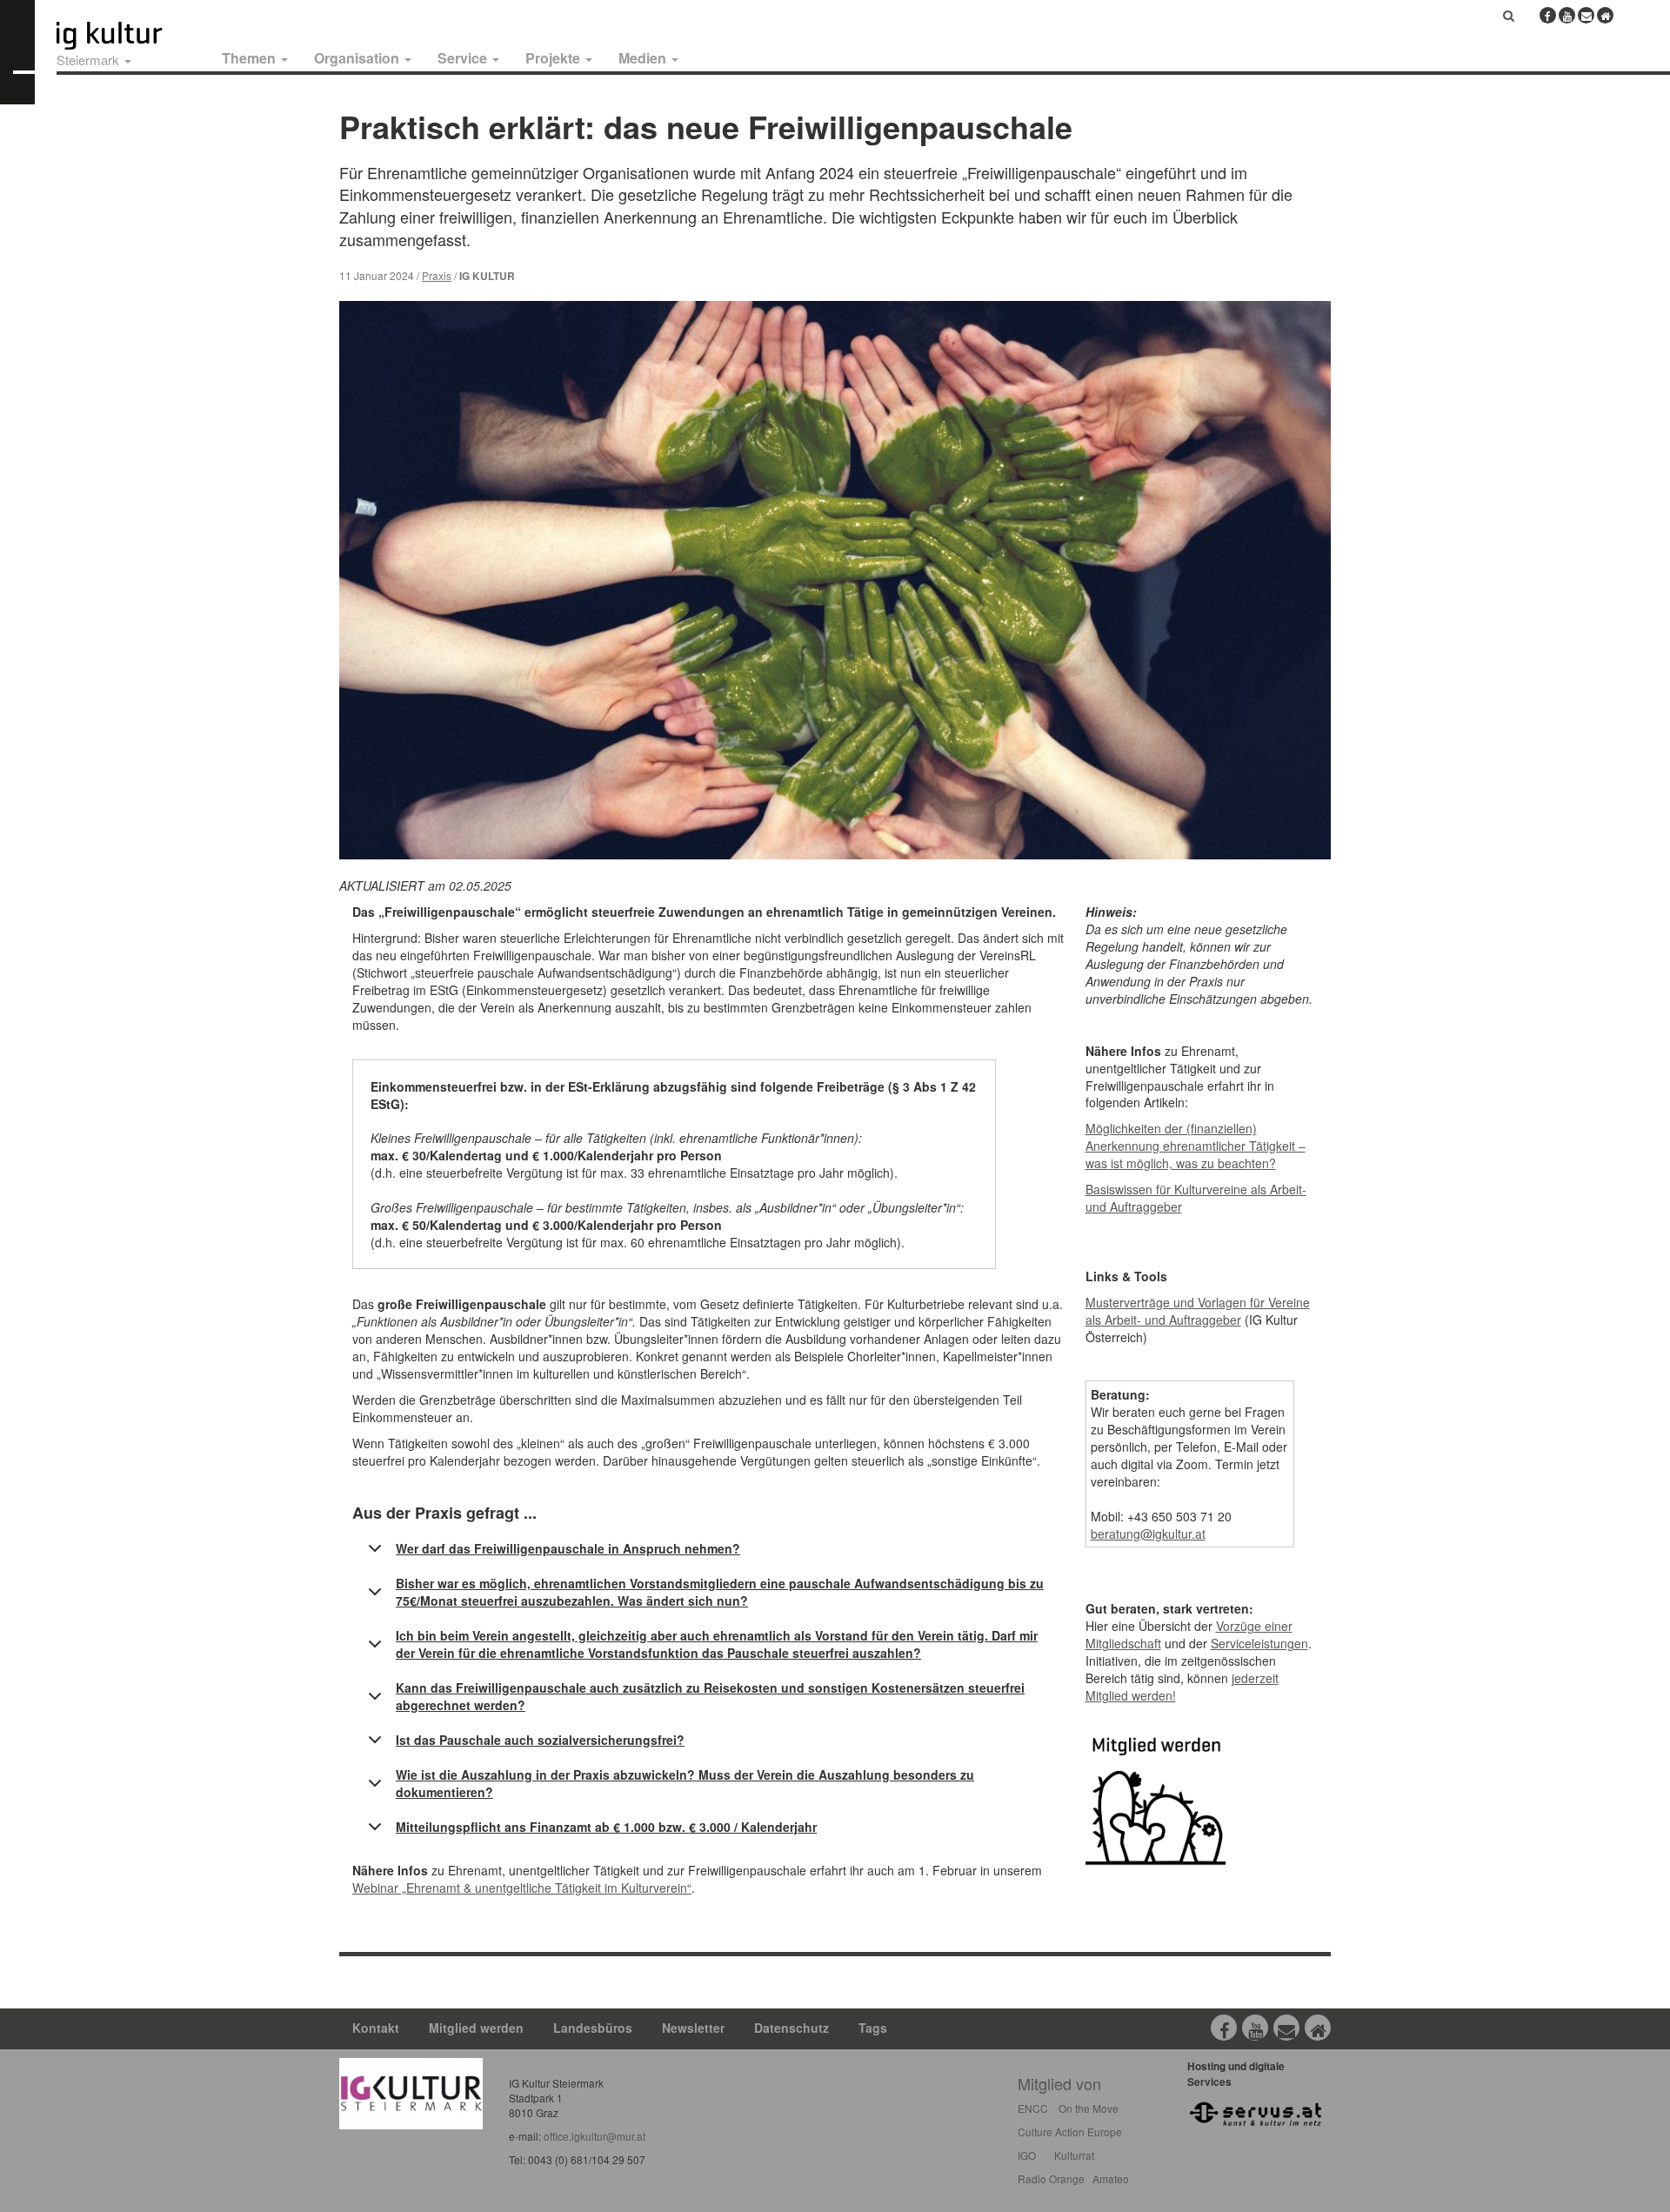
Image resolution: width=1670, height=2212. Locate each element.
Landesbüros (593, 2028)
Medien (644, 58)
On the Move (1089, 2108)
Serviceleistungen (1259, 1643)
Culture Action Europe (1070, 2132)
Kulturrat (1074, 2155)
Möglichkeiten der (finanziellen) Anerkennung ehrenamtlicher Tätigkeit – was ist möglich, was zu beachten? (1196, 1146)
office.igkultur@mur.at (595, 2136)
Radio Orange (1051, 2179)
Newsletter (693, 2028)
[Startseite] (129, 36)
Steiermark (90, 60)
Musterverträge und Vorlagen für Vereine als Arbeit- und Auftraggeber (1198, 1311)
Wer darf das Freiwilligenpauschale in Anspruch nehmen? (568, 1548)
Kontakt (376, 2028)
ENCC (1033, 2108)
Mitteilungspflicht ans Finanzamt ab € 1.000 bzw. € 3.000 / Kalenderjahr (606, 1827)
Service (464, 58)
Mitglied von (1059, 2083)
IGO (1027, 2155)
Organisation (358, 58)
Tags (873, 2028)
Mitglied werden (476, 2028)
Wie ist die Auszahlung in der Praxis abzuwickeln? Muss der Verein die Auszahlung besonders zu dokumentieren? (685, 1783)
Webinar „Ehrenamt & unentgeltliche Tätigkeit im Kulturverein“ (522, 1888)
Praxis (437, 275)
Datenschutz (792, 2028)
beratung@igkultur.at (1148, 1534)
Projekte (554, 58)
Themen (250, 58)
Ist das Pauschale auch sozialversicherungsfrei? (540, 1740)
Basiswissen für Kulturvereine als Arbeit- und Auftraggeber (1196, 1198)
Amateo (1111, 2179)
